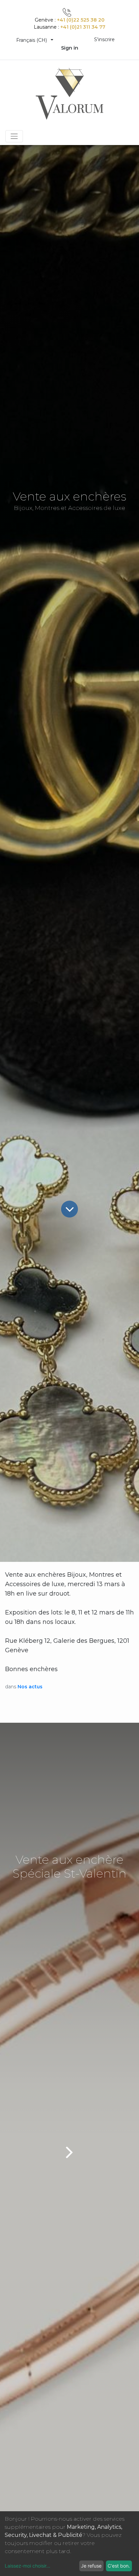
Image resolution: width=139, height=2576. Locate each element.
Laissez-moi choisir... (27, 2566)
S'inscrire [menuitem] (104, 39)
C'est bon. (119, 2566)
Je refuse (91, 2566)
